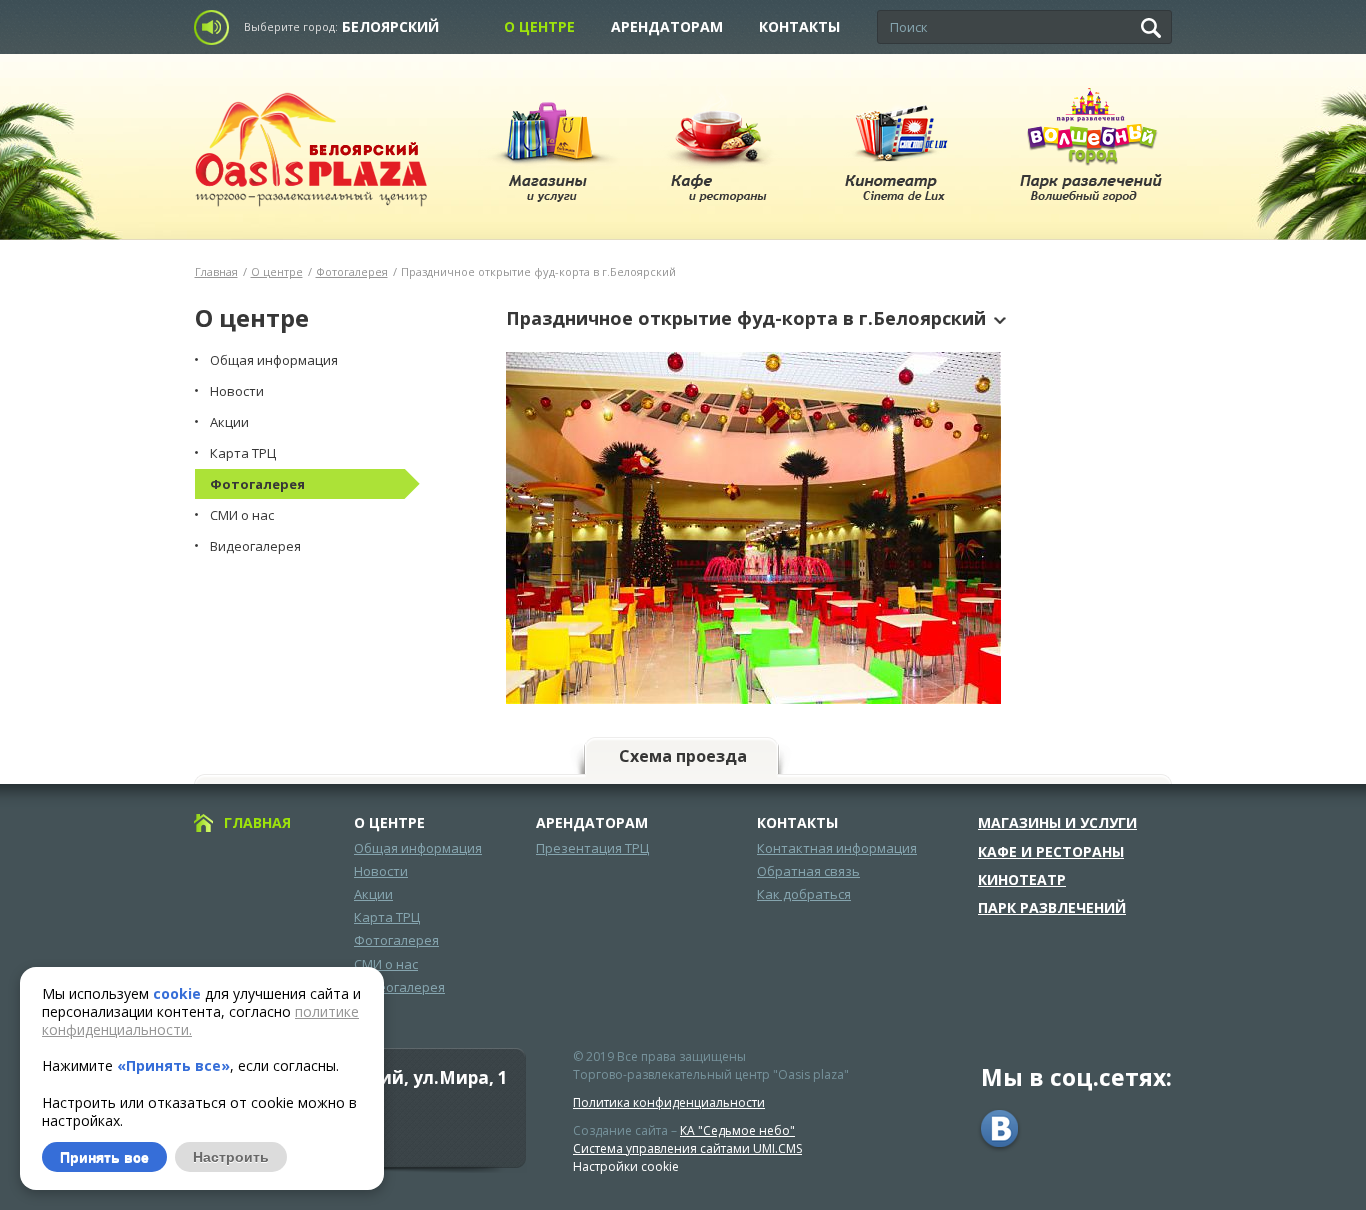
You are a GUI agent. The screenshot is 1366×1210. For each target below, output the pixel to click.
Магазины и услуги (1057, 823)
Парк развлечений (1052, 908)
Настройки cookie (626, 1166)
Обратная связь (808, 871)
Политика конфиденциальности (669, 1102)
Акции (373, 894)
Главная (216, 271)
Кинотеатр (1022, 880)
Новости (381, 871)
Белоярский (390, 26)
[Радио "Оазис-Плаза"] (217, 27)
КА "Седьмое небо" (737, 1130)
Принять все (104, 1157)
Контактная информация (837, 848)
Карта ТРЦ (387, 917)
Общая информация (418, 848)
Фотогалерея (352, 271)
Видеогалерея (399, 987)
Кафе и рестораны (1051, 852)
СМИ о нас (386, 964)
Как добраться (804, 894)
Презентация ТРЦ (592, 848)
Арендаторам (667, 26)
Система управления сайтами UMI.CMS (687, 1148)
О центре (539, 26)
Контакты (799, 26)
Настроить (231, 1157)
